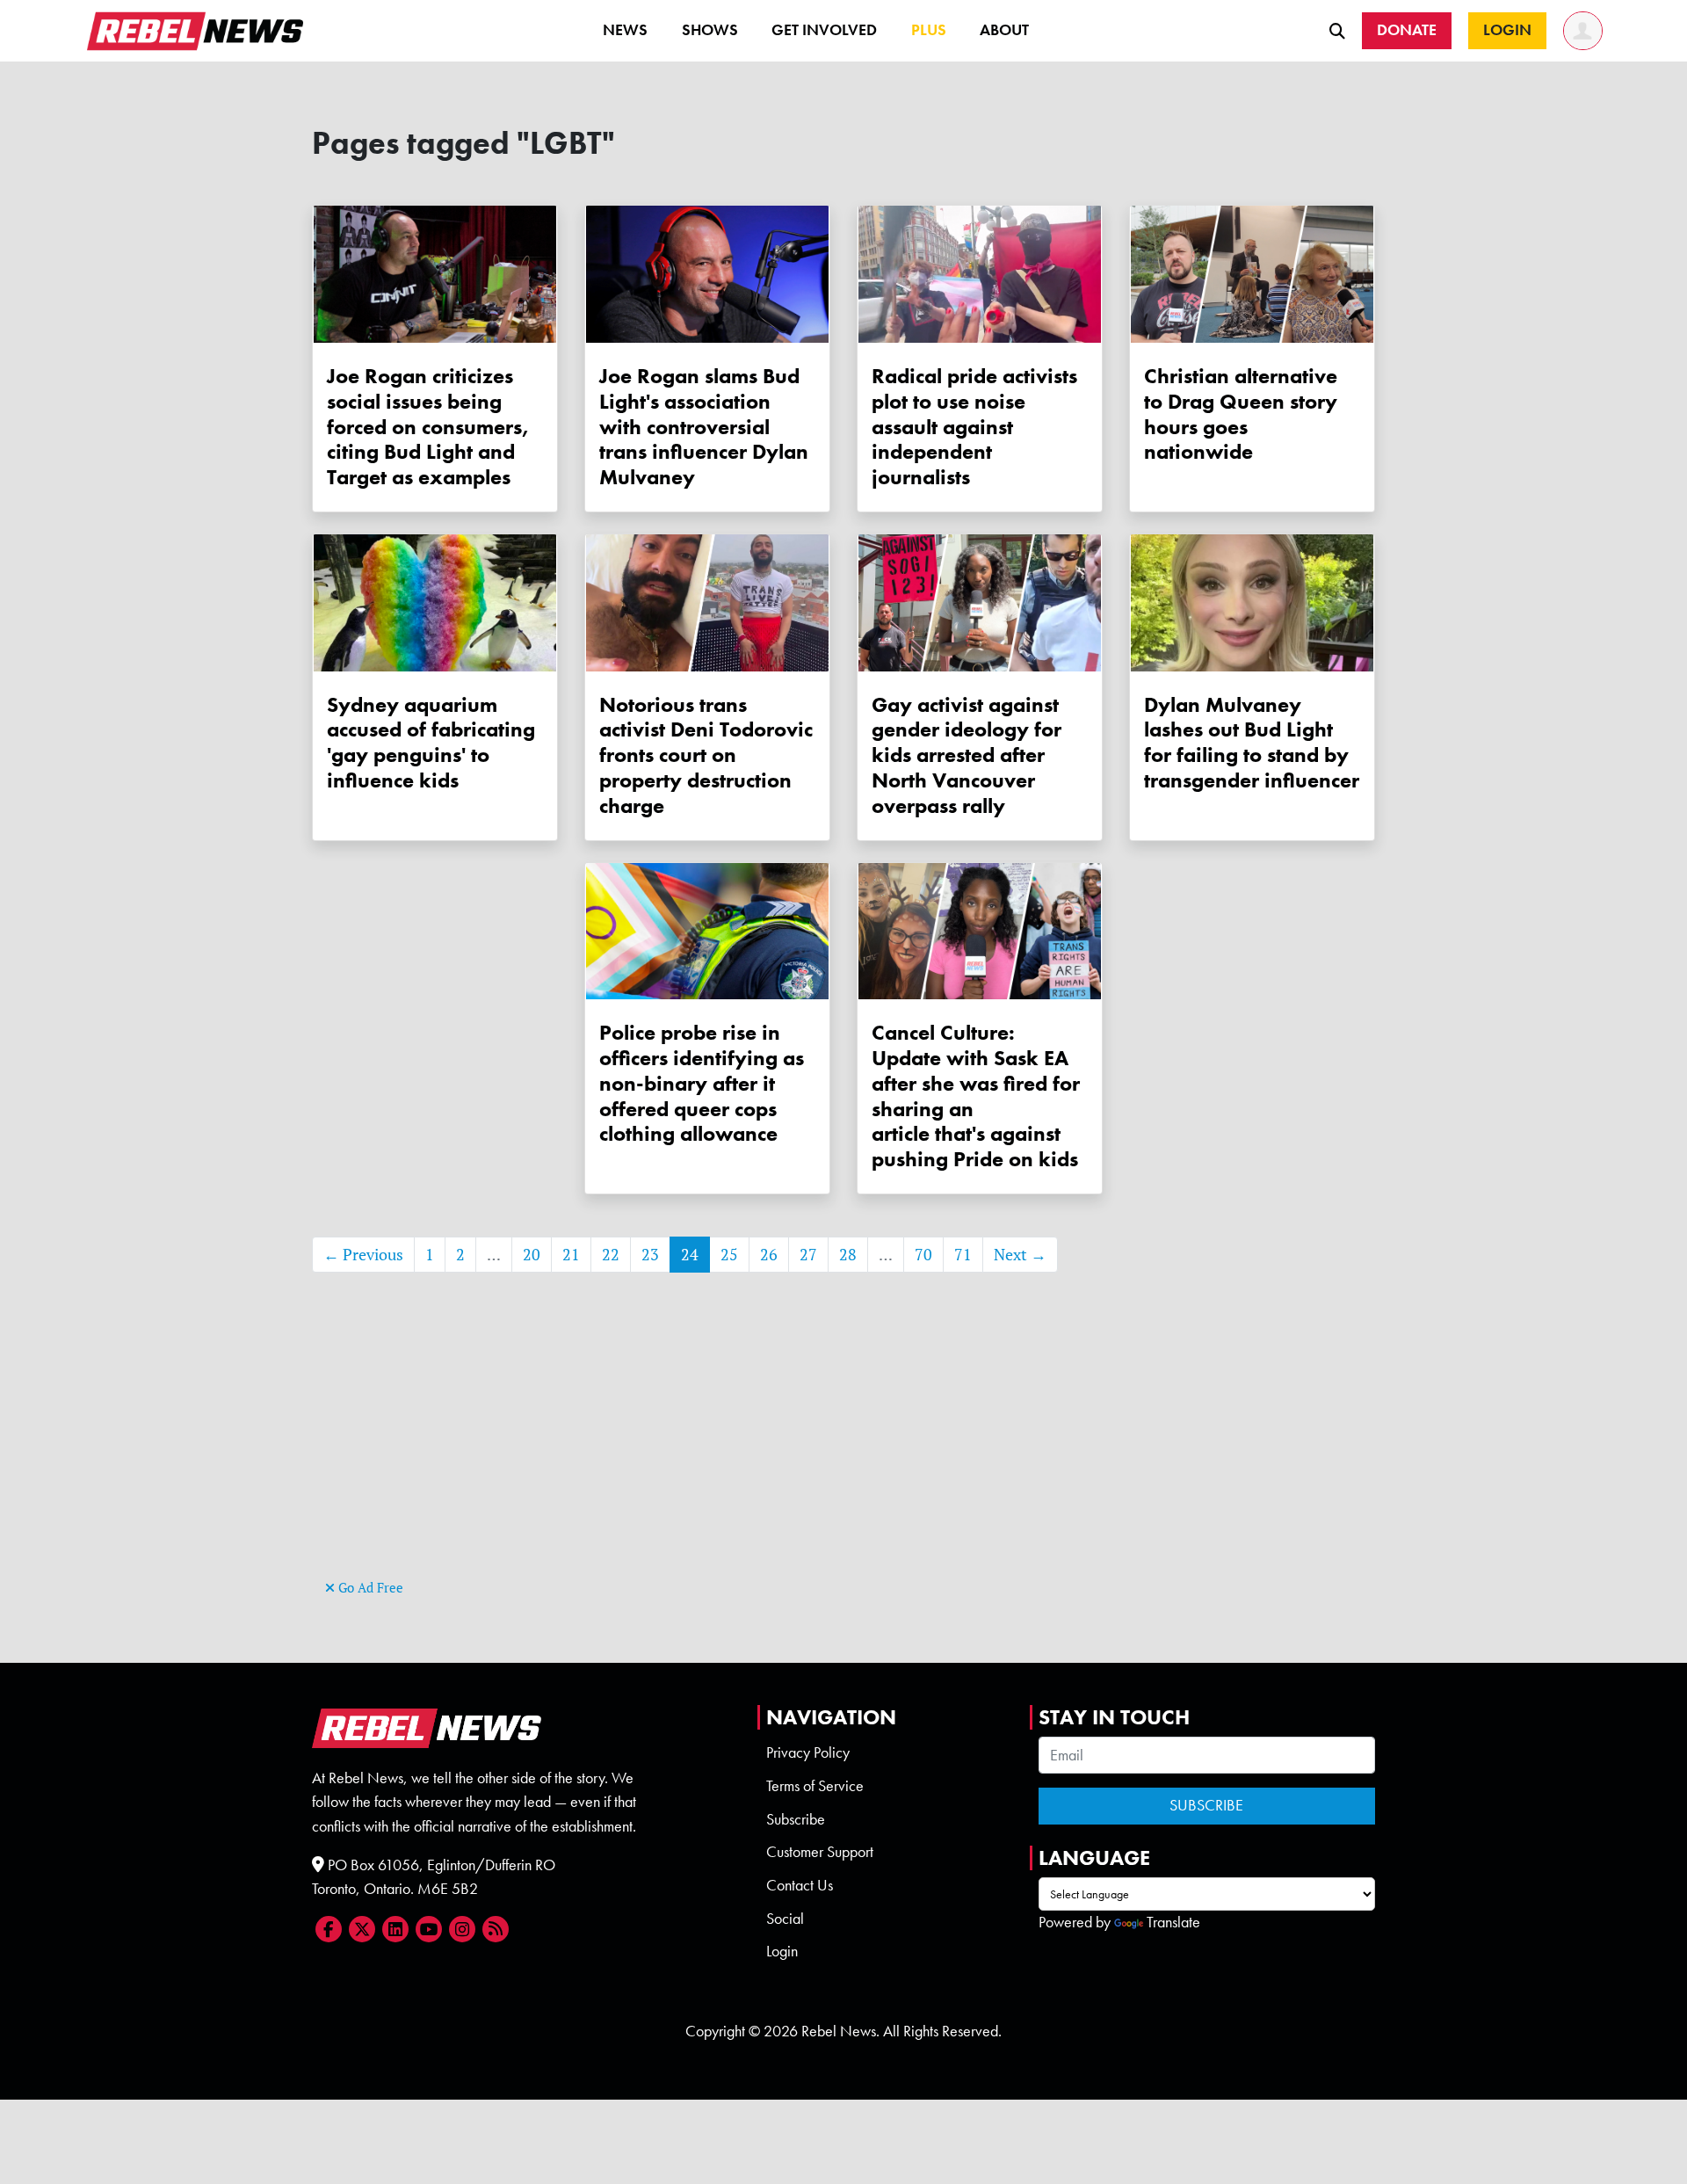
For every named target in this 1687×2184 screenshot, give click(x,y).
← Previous (363, 1255)
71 (963, 1255)
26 (769, 1255)
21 (571, 1255)
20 (532, 1255)
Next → (1020, 1255)
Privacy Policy (808, 1752)
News (625, 30)
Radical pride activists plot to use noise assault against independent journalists (974, 426)
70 (923, 1255)
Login (782, 1951)
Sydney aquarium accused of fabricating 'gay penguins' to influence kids (431, 742)
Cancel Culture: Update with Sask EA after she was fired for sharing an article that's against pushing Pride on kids (976, 1096)
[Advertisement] (843, 1452)
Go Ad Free (369, 1588)
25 (729, 1255)
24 (690, 1255)
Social (785, 1919)
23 (650, 1255)
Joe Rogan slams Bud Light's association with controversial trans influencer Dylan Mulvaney (704, 426)
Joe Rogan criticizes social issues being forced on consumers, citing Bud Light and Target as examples (428, 426)
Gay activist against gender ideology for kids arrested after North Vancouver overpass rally (967, 755)
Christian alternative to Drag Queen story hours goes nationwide (1241, 414)
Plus (929, 30)
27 (808, 1255)
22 (611, 1255)
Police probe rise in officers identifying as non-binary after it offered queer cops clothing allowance (702, 1083)
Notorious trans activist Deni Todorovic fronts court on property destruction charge (706, 755)
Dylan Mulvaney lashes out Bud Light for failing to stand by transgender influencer (1252, 742)
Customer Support (820, 1852)
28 (848, 1255)
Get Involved (824, 30)
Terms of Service (815, 1786)
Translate (1173, 1922)
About (1004, 30)
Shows (710, 30)
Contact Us (800, 1885)
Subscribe (796, 1819)
